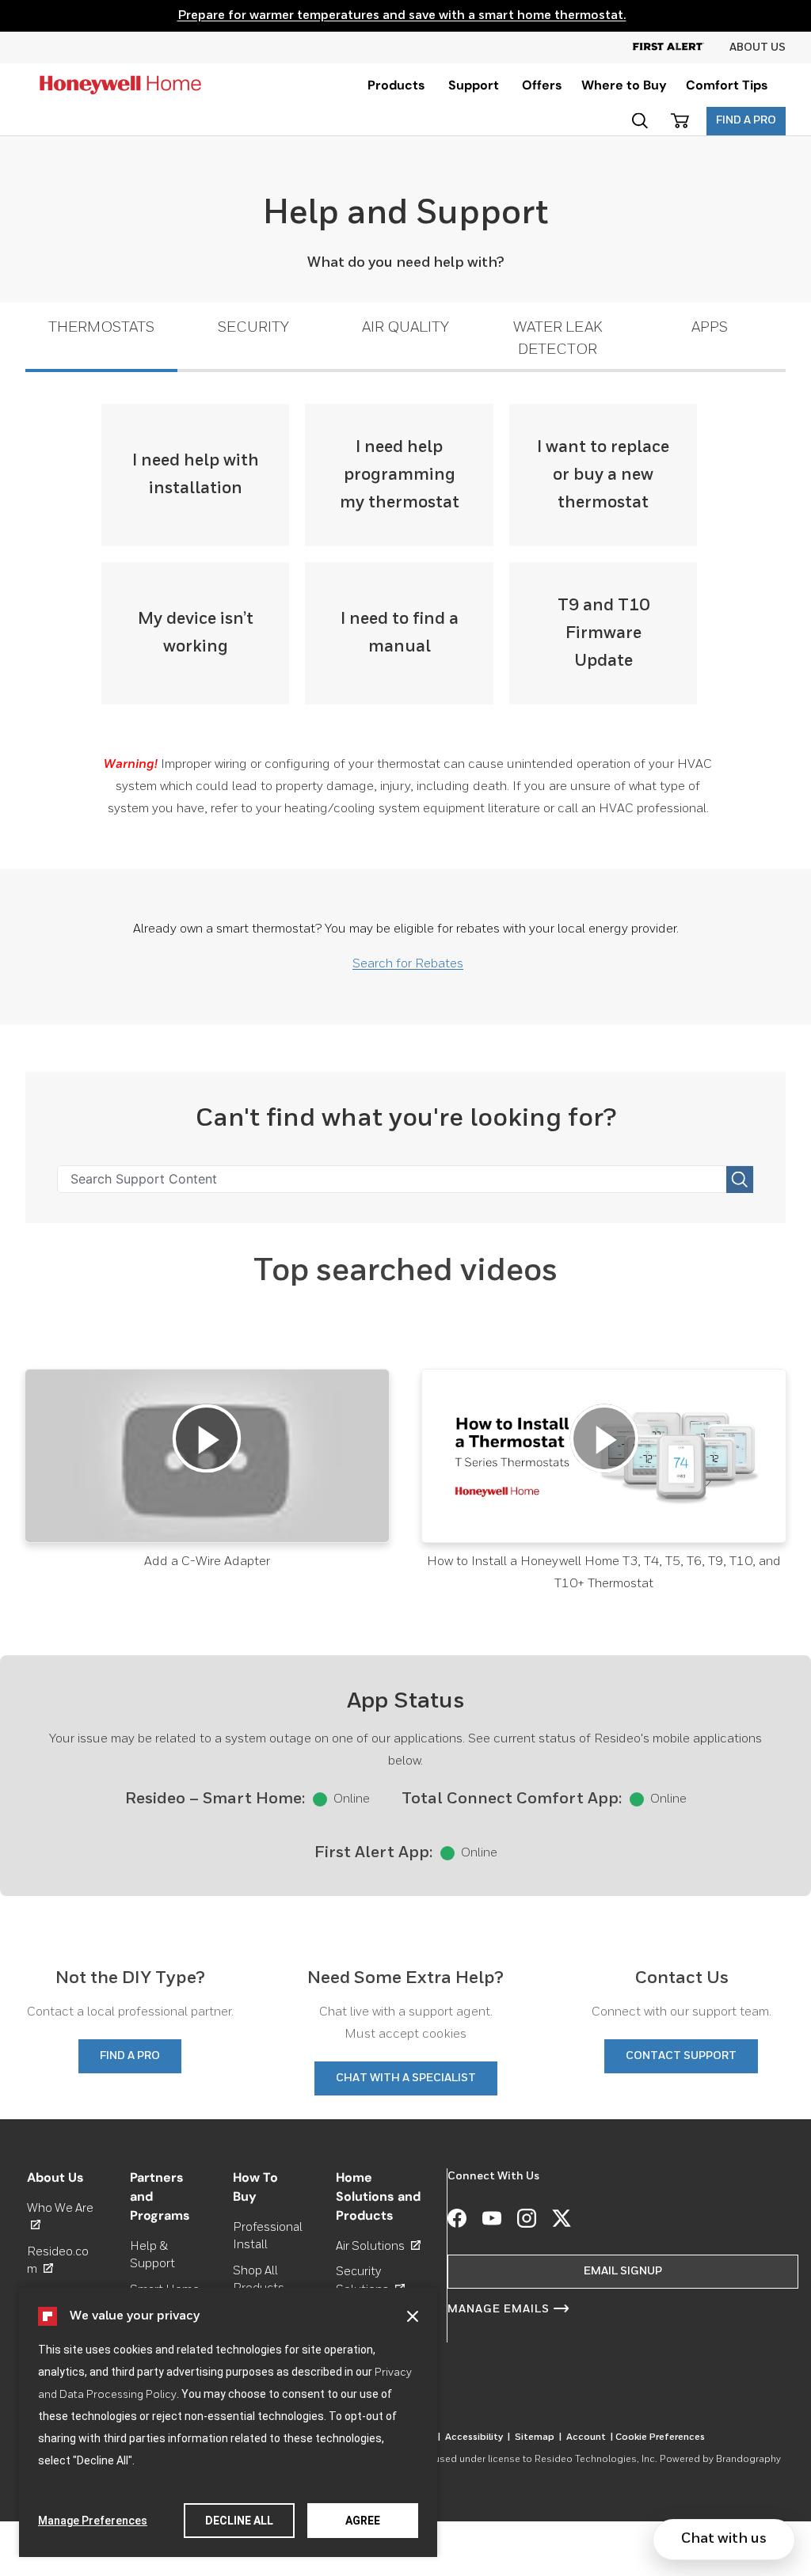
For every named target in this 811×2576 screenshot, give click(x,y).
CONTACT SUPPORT (681, 2056)
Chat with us (724, 2539)
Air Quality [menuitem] (405, 327)
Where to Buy (624, 85)
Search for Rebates (408, 964)
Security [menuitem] (253, 327)
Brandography (748, 2460)
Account (590, 2437)
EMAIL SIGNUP (623, 2271)
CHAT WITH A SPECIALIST (406, 2078)
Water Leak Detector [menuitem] (558, 338)
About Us (758, 47)
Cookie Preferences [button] (660, 2437)
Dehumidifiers (374, 2567)
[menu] (396, 85)
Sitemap (538, 2437)
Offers (542, 85)
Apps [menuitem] (710, 327)
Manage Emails (499, 2309)
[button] (413, 2316)
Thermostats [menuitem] (101, 327)
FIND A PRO (746, 120)
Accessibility (478, 2437)
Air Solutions (378, 2246)
